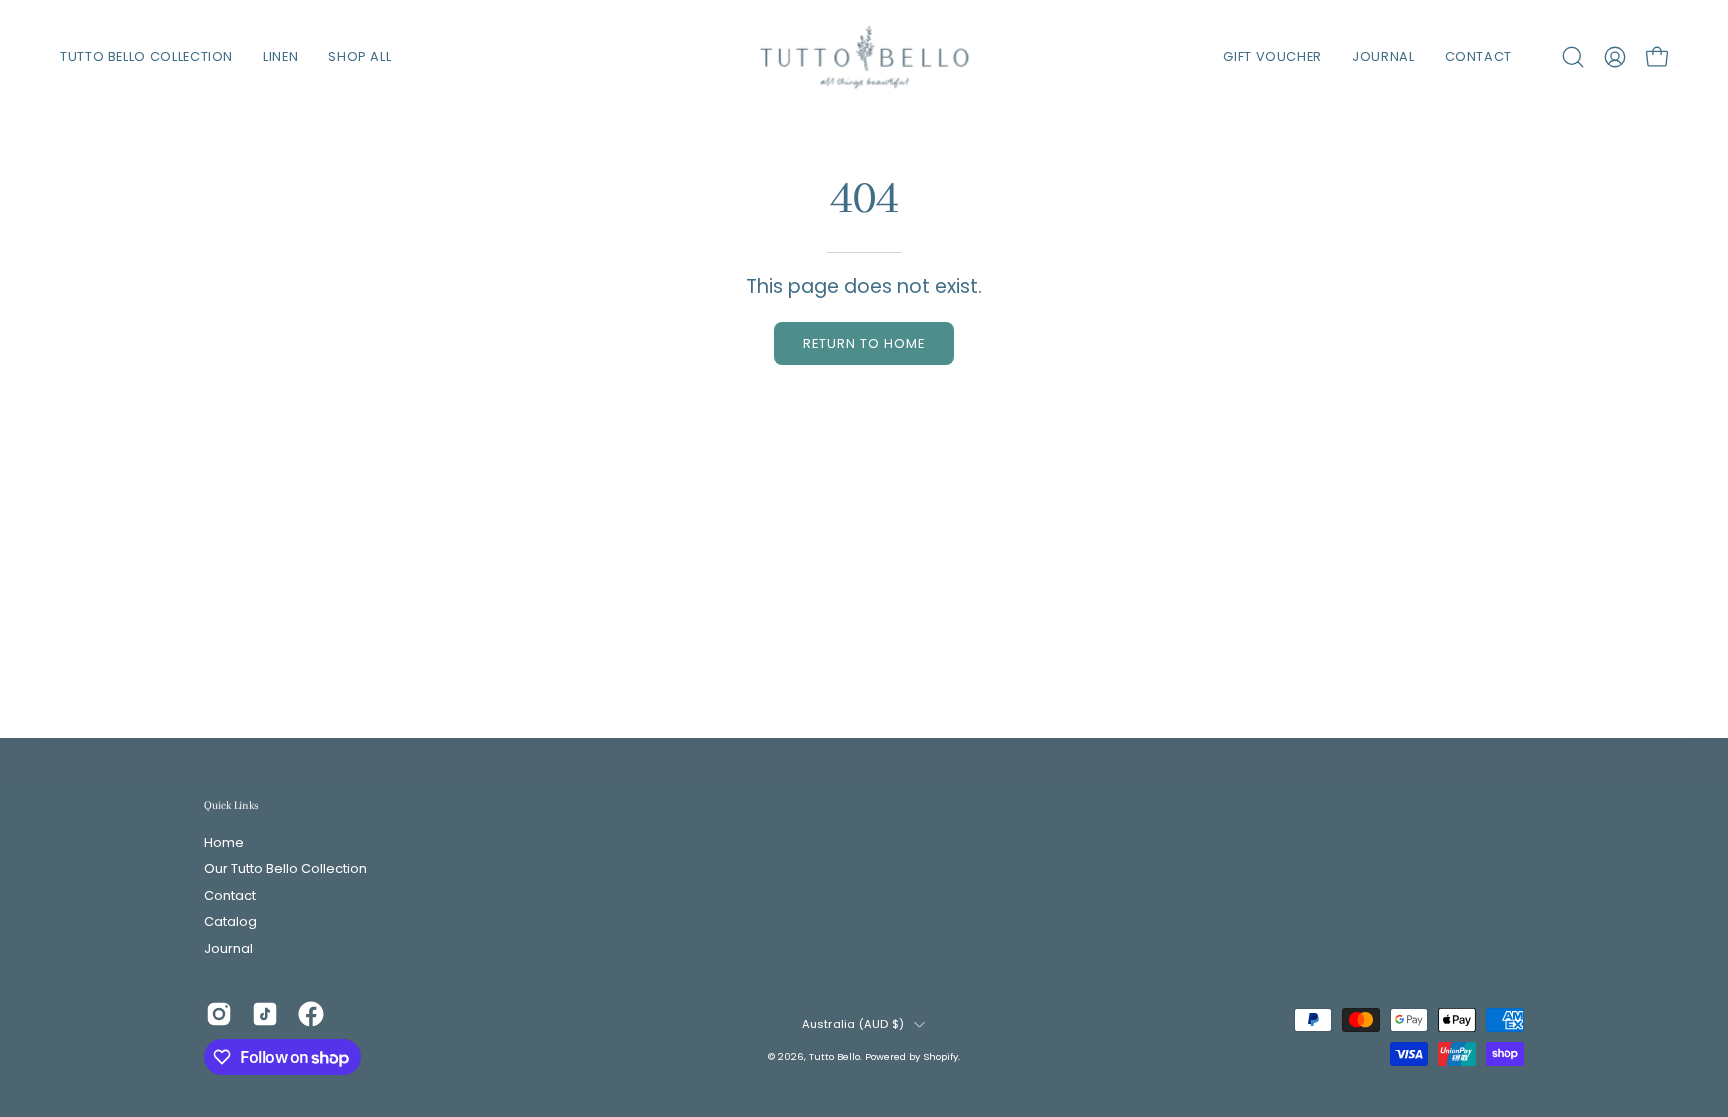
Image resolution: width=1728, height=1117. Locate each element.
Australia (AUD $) (853, 1024)
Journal (228, 948)
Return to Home (863, 343)
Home (224, 842)
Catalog (230, 922)
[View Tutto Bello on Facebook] (311, 1014)
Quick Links (231, 805)
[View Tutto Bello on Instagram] (219, 1014)
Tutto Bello (834, 1056)
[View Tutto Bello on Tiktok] (265, 1014)
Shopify (940, 1056)
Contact (230, 895)
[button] (1573, 57)
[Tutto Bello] (864, 57)
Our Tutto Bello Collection (285, 869)
